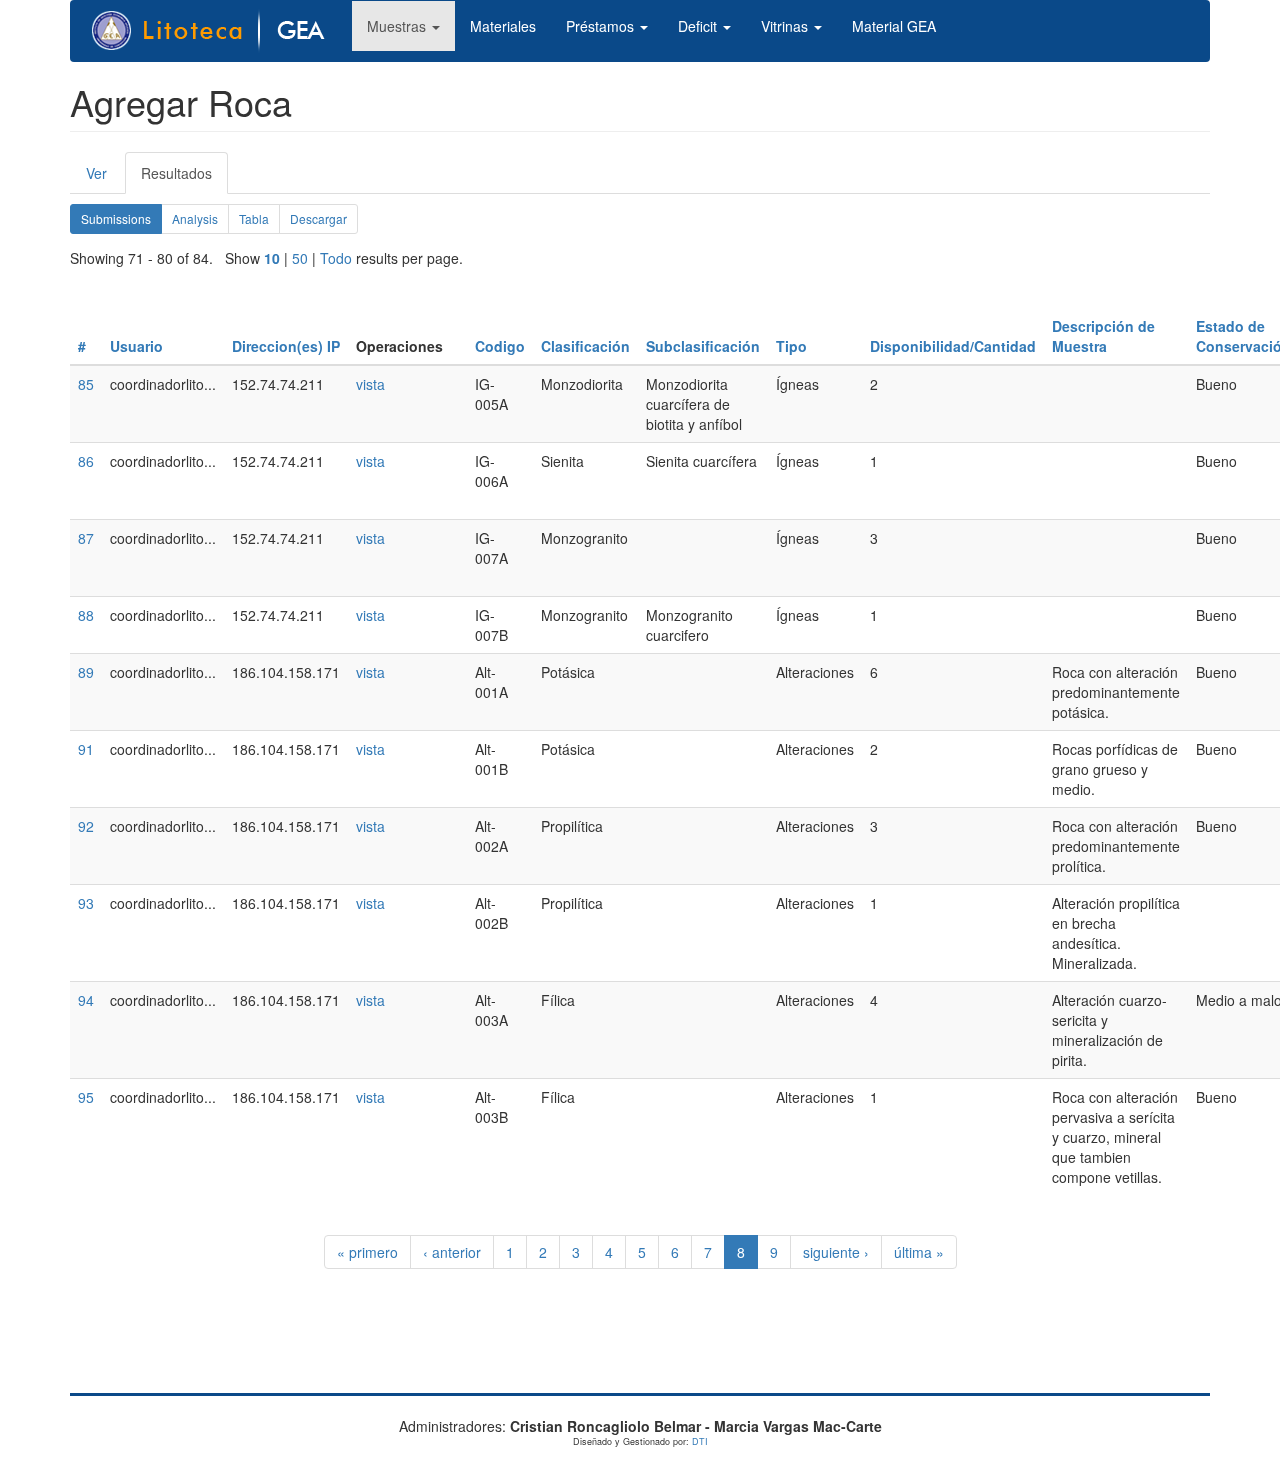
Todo (336, 258)
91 (86, 749)
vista (370, 384)
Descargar (318, 218)
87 (86, 538)
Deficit (699, 26)
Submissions (121, 222)
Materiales (503, 26)
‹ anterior (452, 1252)
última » (919, 1252)
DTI (700, 1441)
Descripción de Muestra (1103, 336)
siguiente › (836, 1252)
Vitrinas (786, 26)
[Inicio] (219, 31)
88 (86, 615)
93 (86, 903)
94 (86, 1000)
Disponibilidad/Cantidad (953, 346)
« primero (367, 1252)
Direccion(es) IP (286, 346)
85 (86, 384)
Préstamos (602, 26)
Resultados (184, 178)
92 (86, 826)
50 (300, 258)
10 (272, 258)
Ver (96, 173)
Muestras (398, 26)
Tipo (791, 346)
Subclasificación (703, 346)
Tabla (254, 218)
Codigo (500, 346)
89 (86, 672)
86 (86, 461)
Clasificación (585, 346)
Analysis (195, 218)
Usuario (136, 346)
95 (86, 1097)
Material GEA (894, 26)
